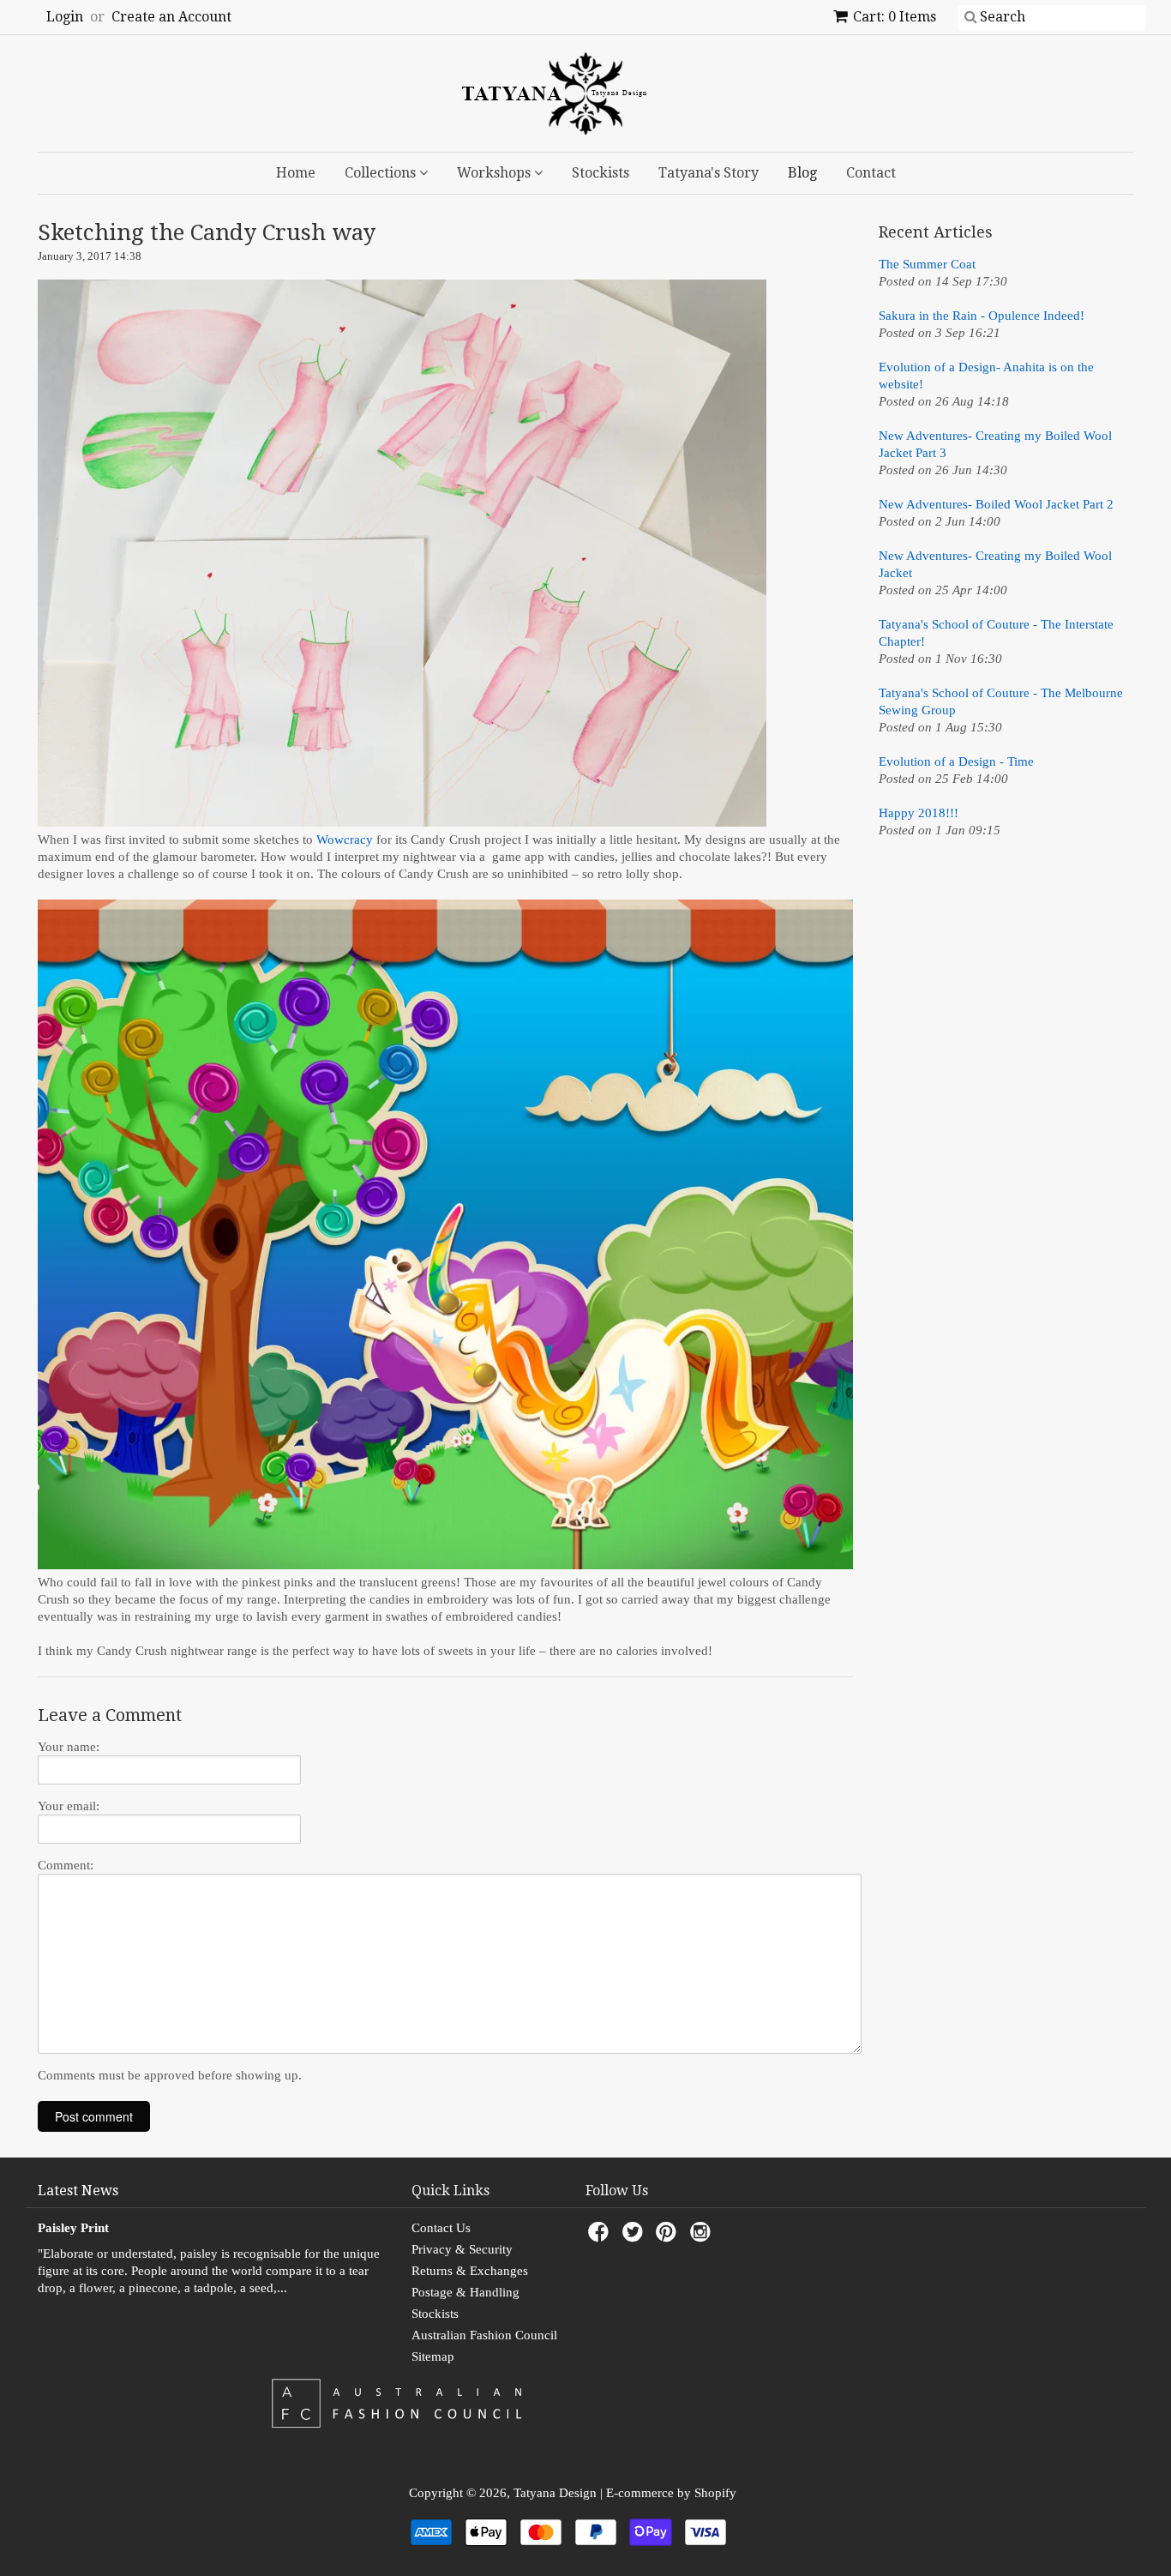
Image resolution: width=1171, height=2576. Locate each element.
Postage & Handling (465, 2292)
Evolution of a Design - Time (956, 761)
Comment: (66, 1865)
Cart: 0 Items (895, 17)
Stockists (601, 173)
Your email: (69, 1806)
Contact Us (441, 2228)
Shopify (715, 2493)
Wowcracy (346, 840)
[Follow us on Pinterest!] (669, 2237)
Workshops (495, 173)
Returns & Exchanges (470, 2271)
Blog (802, 173)
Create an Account (171, 17)
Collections (382, 173)
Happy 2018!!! (919, 813)
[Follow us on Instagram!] (703, 2237)
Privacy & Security (462, 2249)
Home (296, 173)
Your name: (69, 1747)
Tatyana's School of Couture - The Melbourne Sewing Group (1001, 701)
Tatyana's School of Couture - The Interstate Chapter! (996, 633)
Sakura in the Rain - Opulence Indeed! (982, 316)
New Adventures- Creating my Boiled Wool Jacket (995, 564)
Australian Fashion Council (484, 2335)
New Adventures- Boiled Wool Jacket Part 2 (996, 504)
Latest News (78, 2191)
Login (65, 17)
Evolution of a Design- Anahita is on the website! (986, 376)
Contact (871, 173)
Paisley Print (73, 2228)
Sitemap (433, 2356)
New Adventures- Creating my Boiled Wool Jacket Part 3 (995, 444)
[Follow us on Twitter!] (635, 2237)
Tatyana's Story (709, 173)
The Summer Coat (927, 264)
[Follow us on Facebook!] (601, 2237)
